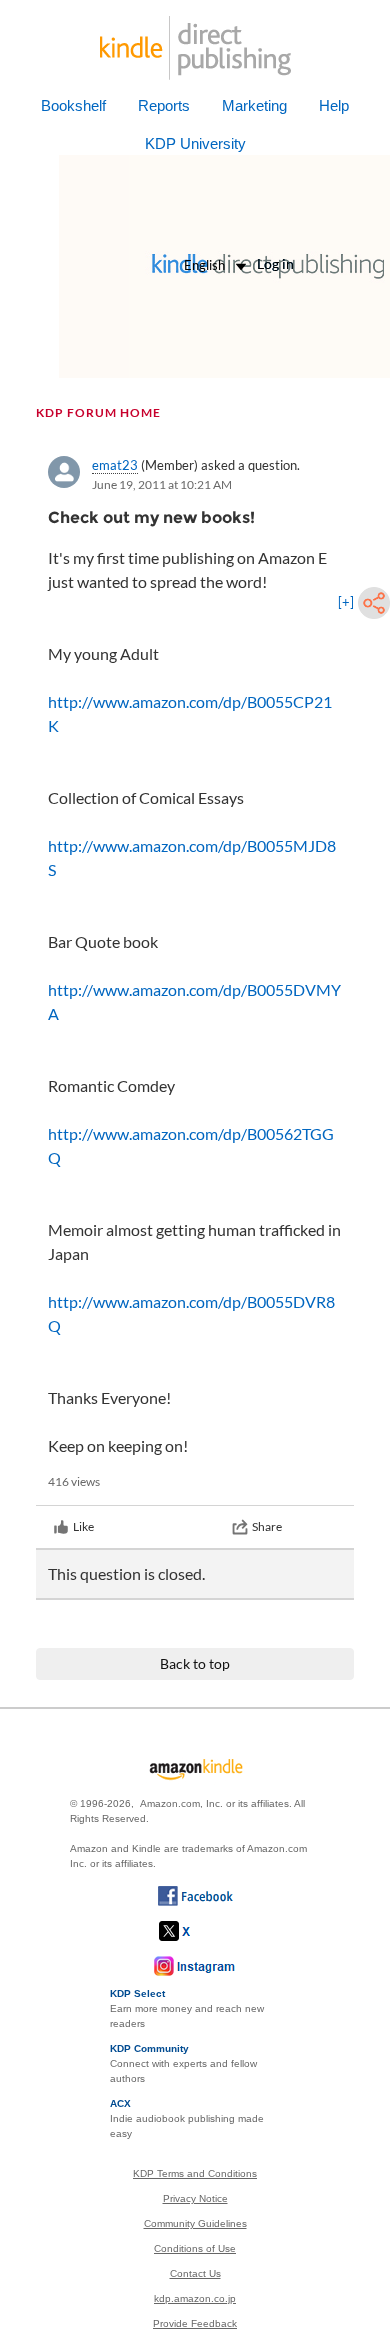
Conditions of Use (195, 2248)
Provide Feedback (195, 2323)
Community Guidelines (195, 2223)
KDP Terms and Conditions (195, 2173)
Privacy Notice (195, 2198)
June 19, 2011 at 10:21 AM (162, 484)
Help (334, 105)
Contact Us (195, 2273)
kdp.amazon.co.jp (195, 2298)
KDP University (195, 143)
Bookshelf (73, 105)
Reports (164, 105)
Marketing (254, 105)
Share (267, 1526)
